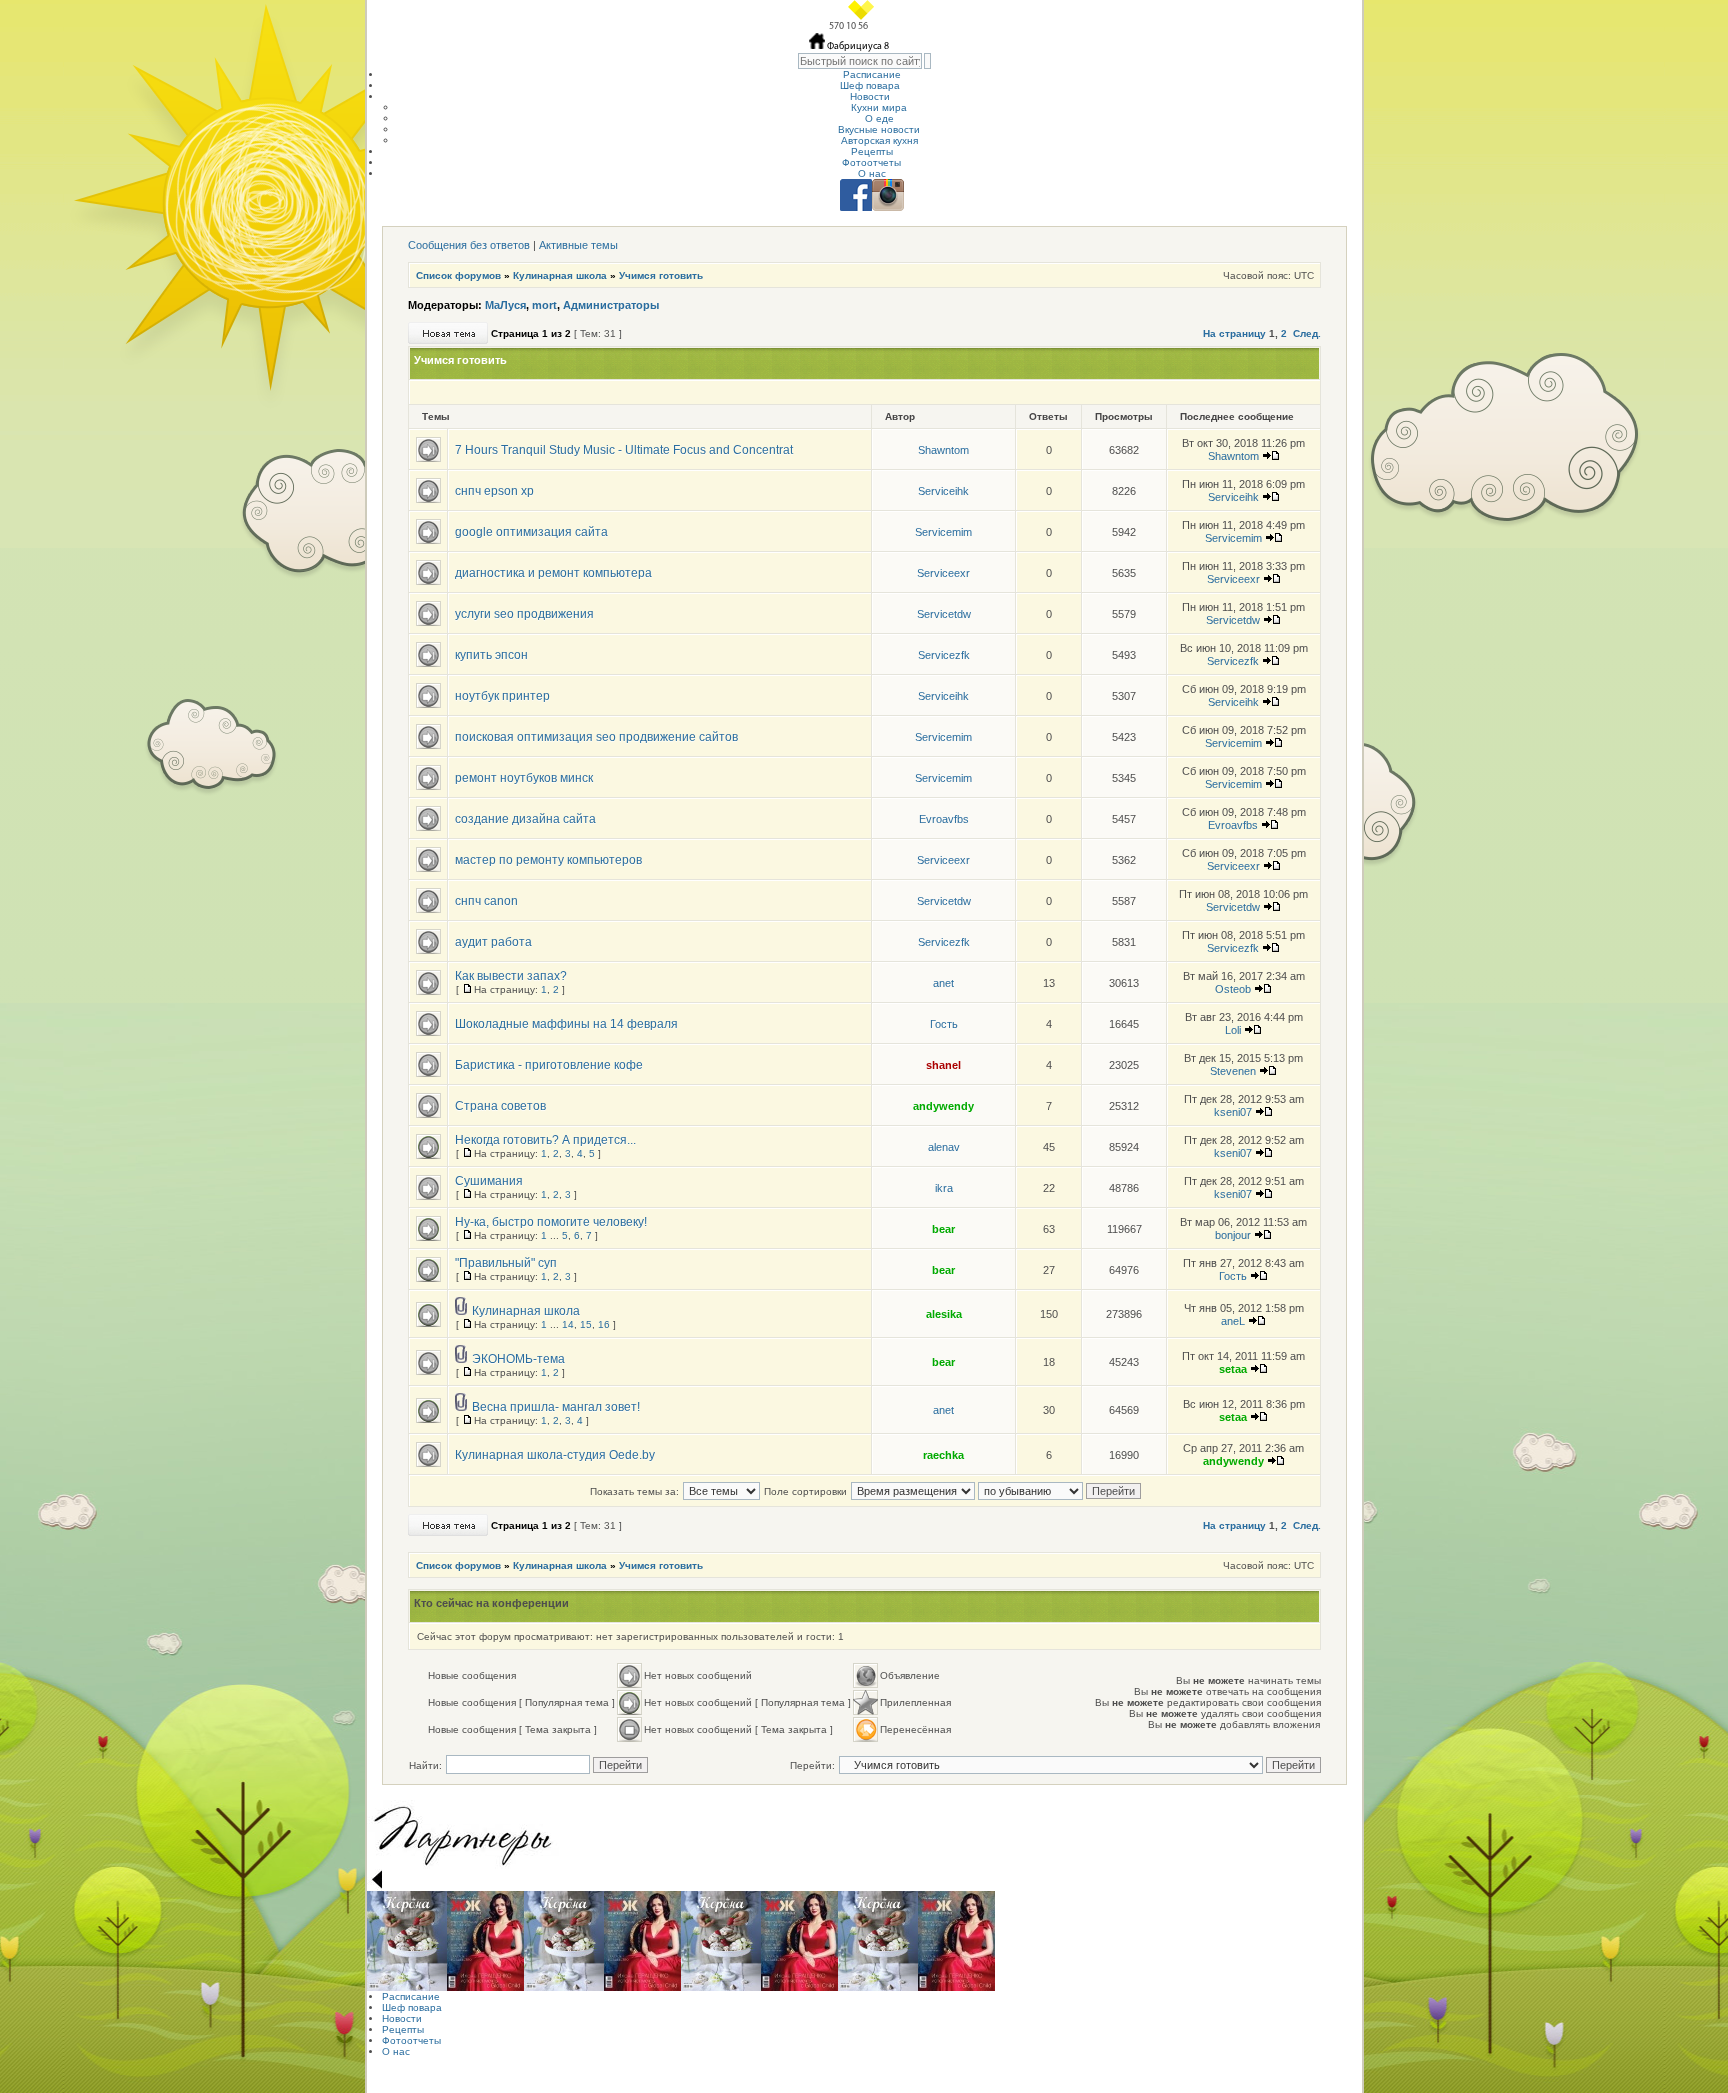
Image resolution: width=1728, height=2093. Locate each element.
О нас (872, 173)
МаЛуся (505, 305)
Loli (1233, 1030)
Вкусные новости (879, 129)
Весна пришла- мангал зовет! (556, 1407)
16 (604, 1324)
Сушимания (489, 1181)
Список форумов (458, 275)
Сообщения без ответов (469, 245)
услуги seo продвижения (524, 614)
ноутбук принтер (502, 696)
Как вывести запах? (511, 976)
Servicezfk (944, 655)
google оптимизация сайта (531, 532)
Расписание (872, 74)
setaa (1233, 1369)
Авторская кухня (879, 140)
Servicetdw (944, 614)
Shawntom (943, 450)
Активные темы (578, 245)
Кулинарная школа (560, 275)
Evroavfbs (944, 819)
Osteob (1233, 989)
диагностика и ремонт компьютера (553, 573)
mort (544, 305)
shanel (943, 1065)
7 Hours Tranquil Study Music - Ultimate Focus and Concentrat (624, 450)
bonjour (1233, 1235)
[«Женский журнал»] (485, 1941)
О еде (879, 118)
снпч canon (486, 901)
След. (1307, 333)
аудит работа (493, 942)
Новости (870, 96)
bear (943, 1229)
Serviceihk (943, 491)
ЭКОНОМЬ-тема (518, 1359)
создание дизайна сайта (525, 819)
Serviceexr (943, 573)
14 (568, 1324)
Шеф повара (870, 85)
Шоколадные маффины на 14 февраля (566, 1024)
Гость (944, 1024)
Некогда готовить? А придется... (545, 1140)
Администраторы (611, 305)
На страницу (1234, 333)
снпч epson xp (494, 491)
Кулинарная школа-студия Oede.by (555, 1455)
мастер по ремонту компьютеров (548, 860)
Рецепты (872, 151)
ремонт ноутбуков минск (524, 778)
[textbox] (860, 61)
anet (943, 983)
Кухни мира (879, 107)
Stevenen (1233, 1071)
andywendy (943, 1106)
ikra (944, 1188)
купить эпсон (491, 655)
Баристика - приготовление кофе (549, 1065)
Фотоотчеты (871, 162)
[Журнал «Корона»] (407, 1941)
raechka (943, 1455)
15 (586, 1324)
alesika (944, 1314)
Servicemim (943, 532)
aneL (1233, 1321)
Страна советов (500, 1106)
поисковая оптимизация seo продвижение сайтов (596, 737)
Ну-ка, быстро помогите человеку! (551, 1222)
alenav (944, 1147)
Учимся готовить (661, 275)
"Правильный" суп (506, 1263)
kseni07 (1233, 1112)
